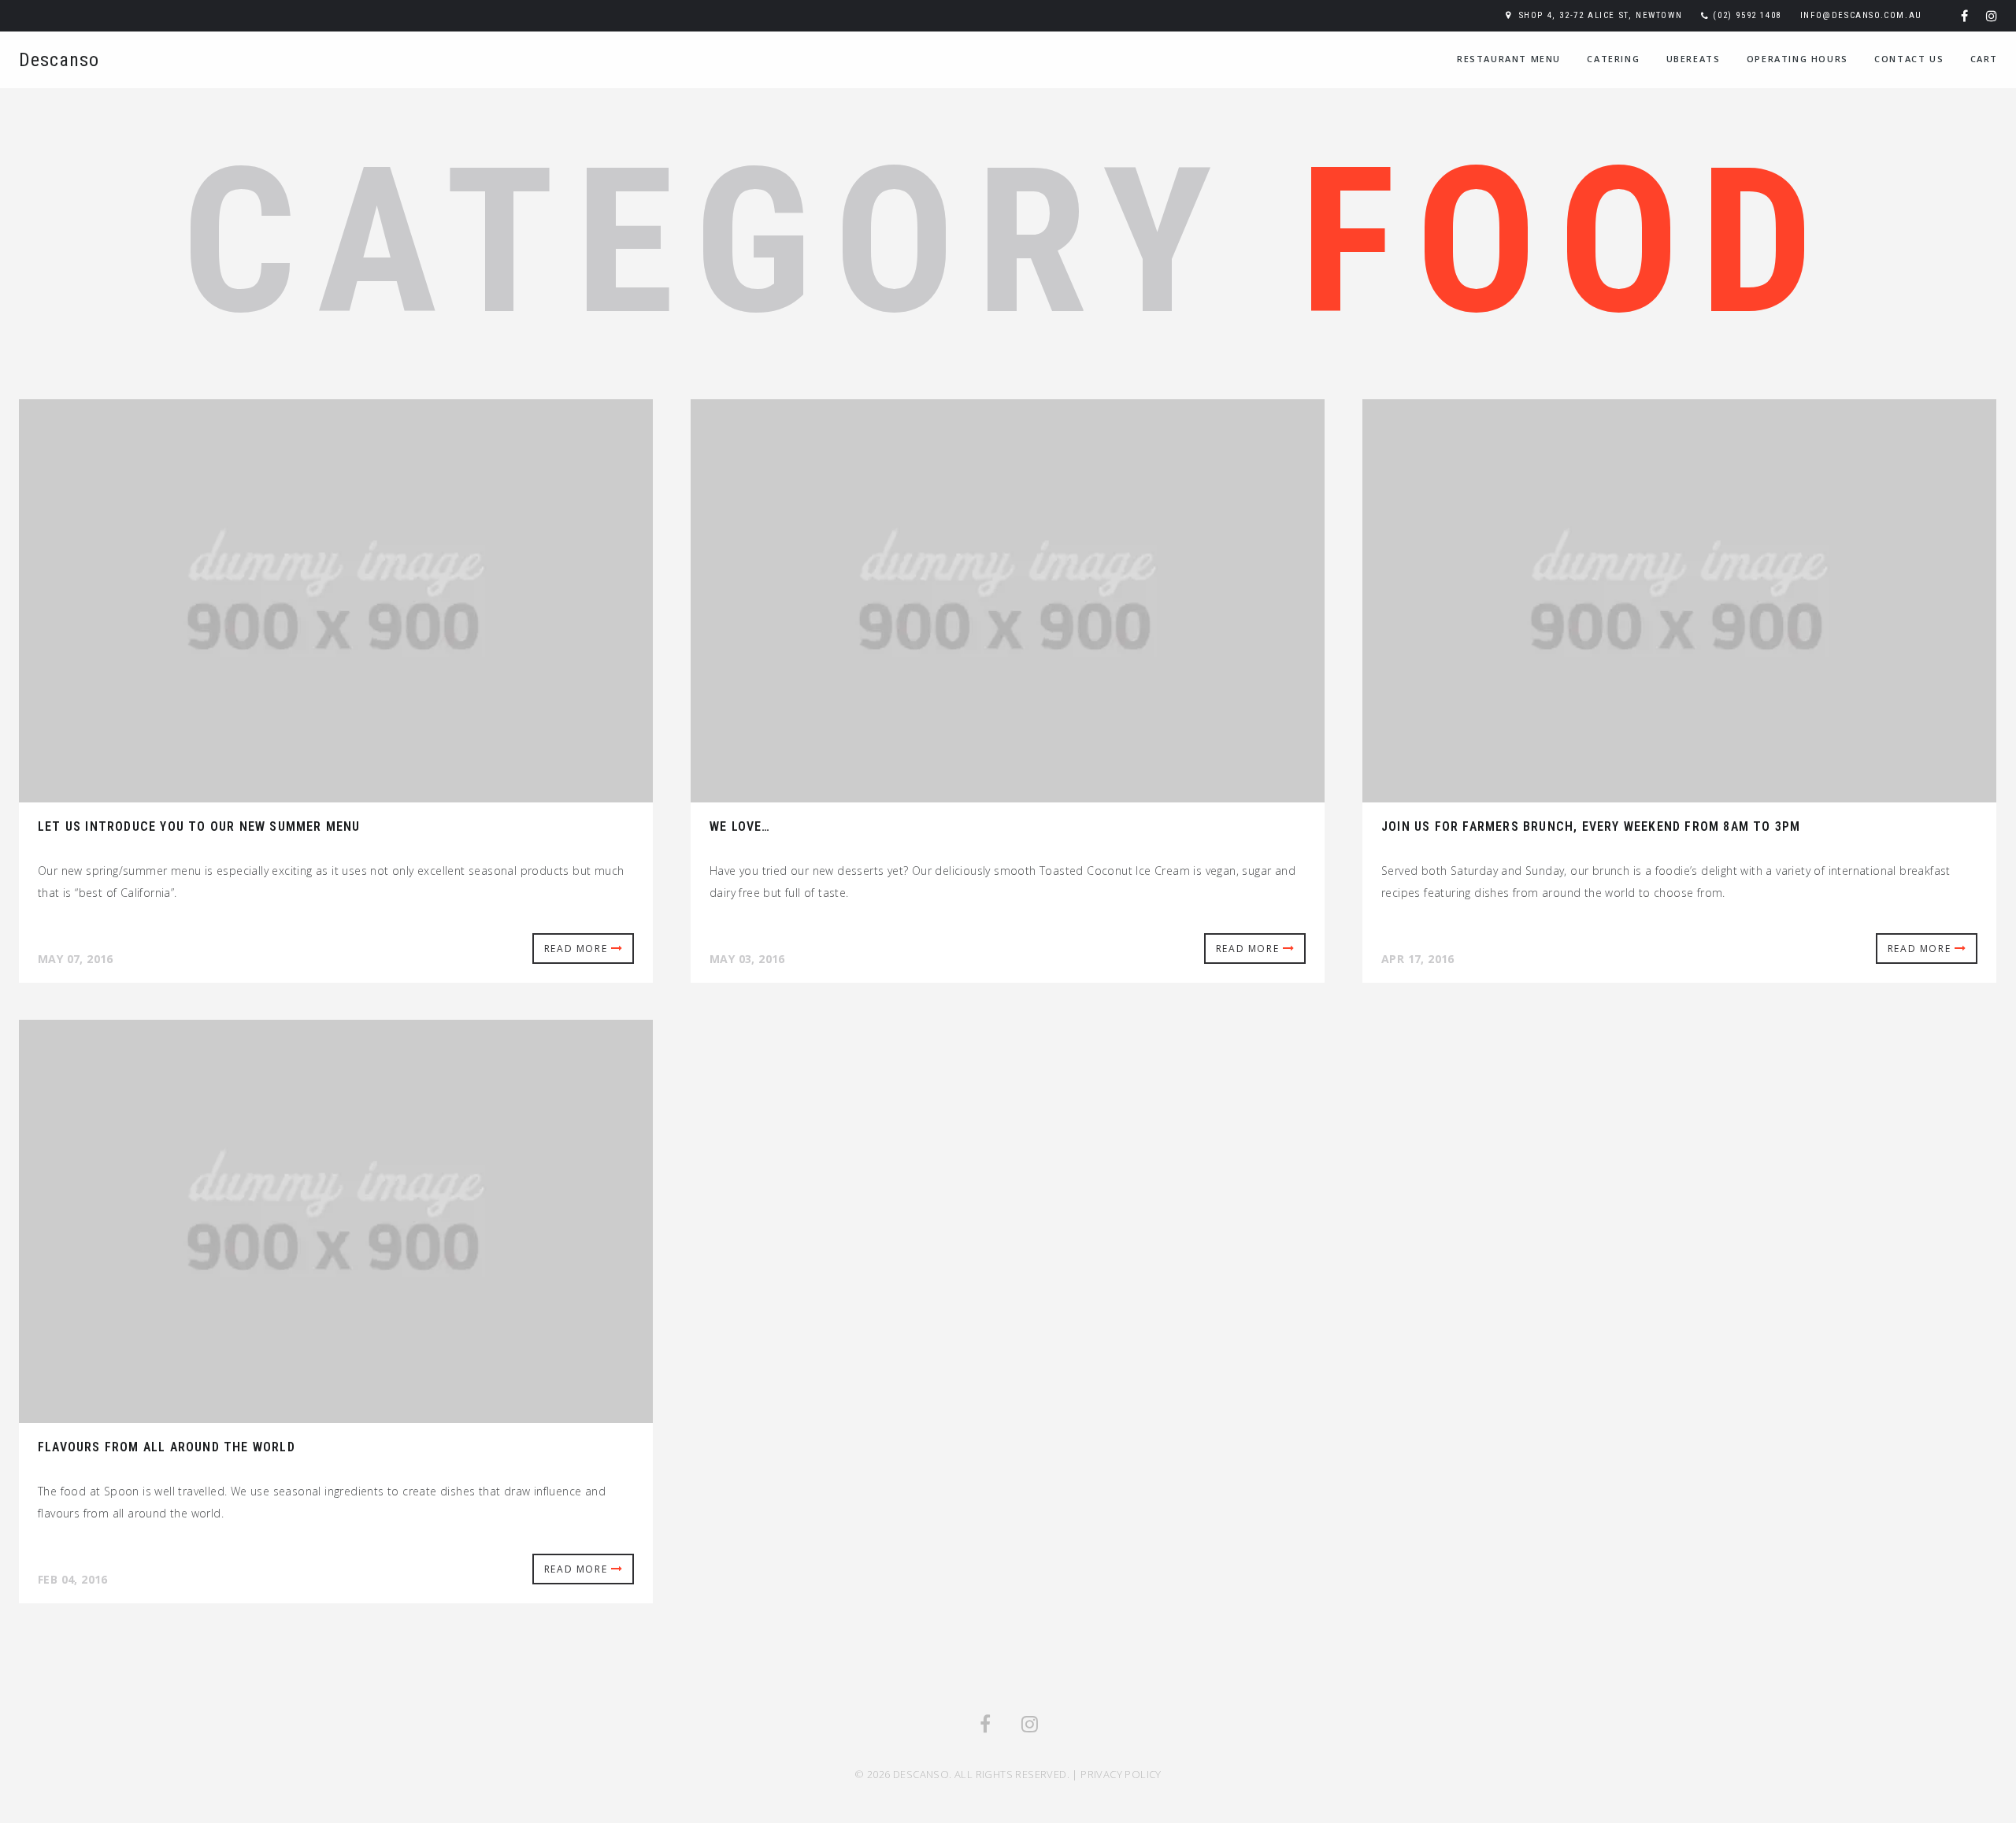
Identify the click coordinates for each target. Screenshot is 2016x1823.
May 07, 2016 (76, 959)
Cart (1984, 59)
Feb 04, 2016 (73, 1579)
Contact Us (1909, 59)
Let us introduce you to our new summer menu (199, 826)
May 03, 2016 (747, 959)
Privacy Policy (1121, 1774)
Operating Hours (1797, 59)
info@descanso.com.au (1861, 15)
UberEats (1694, 59)
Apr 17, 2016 (1418, 959)
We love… (740, 826)
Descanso (59, 60)
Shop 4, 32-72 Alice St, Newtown (1601, 15)
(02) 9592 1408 (1747, 15)
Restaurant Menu (1509, 59)
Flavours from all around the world (167, 1447)
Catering (1613, 59)
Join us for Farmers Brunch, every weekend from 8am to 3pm (1591, 826)
